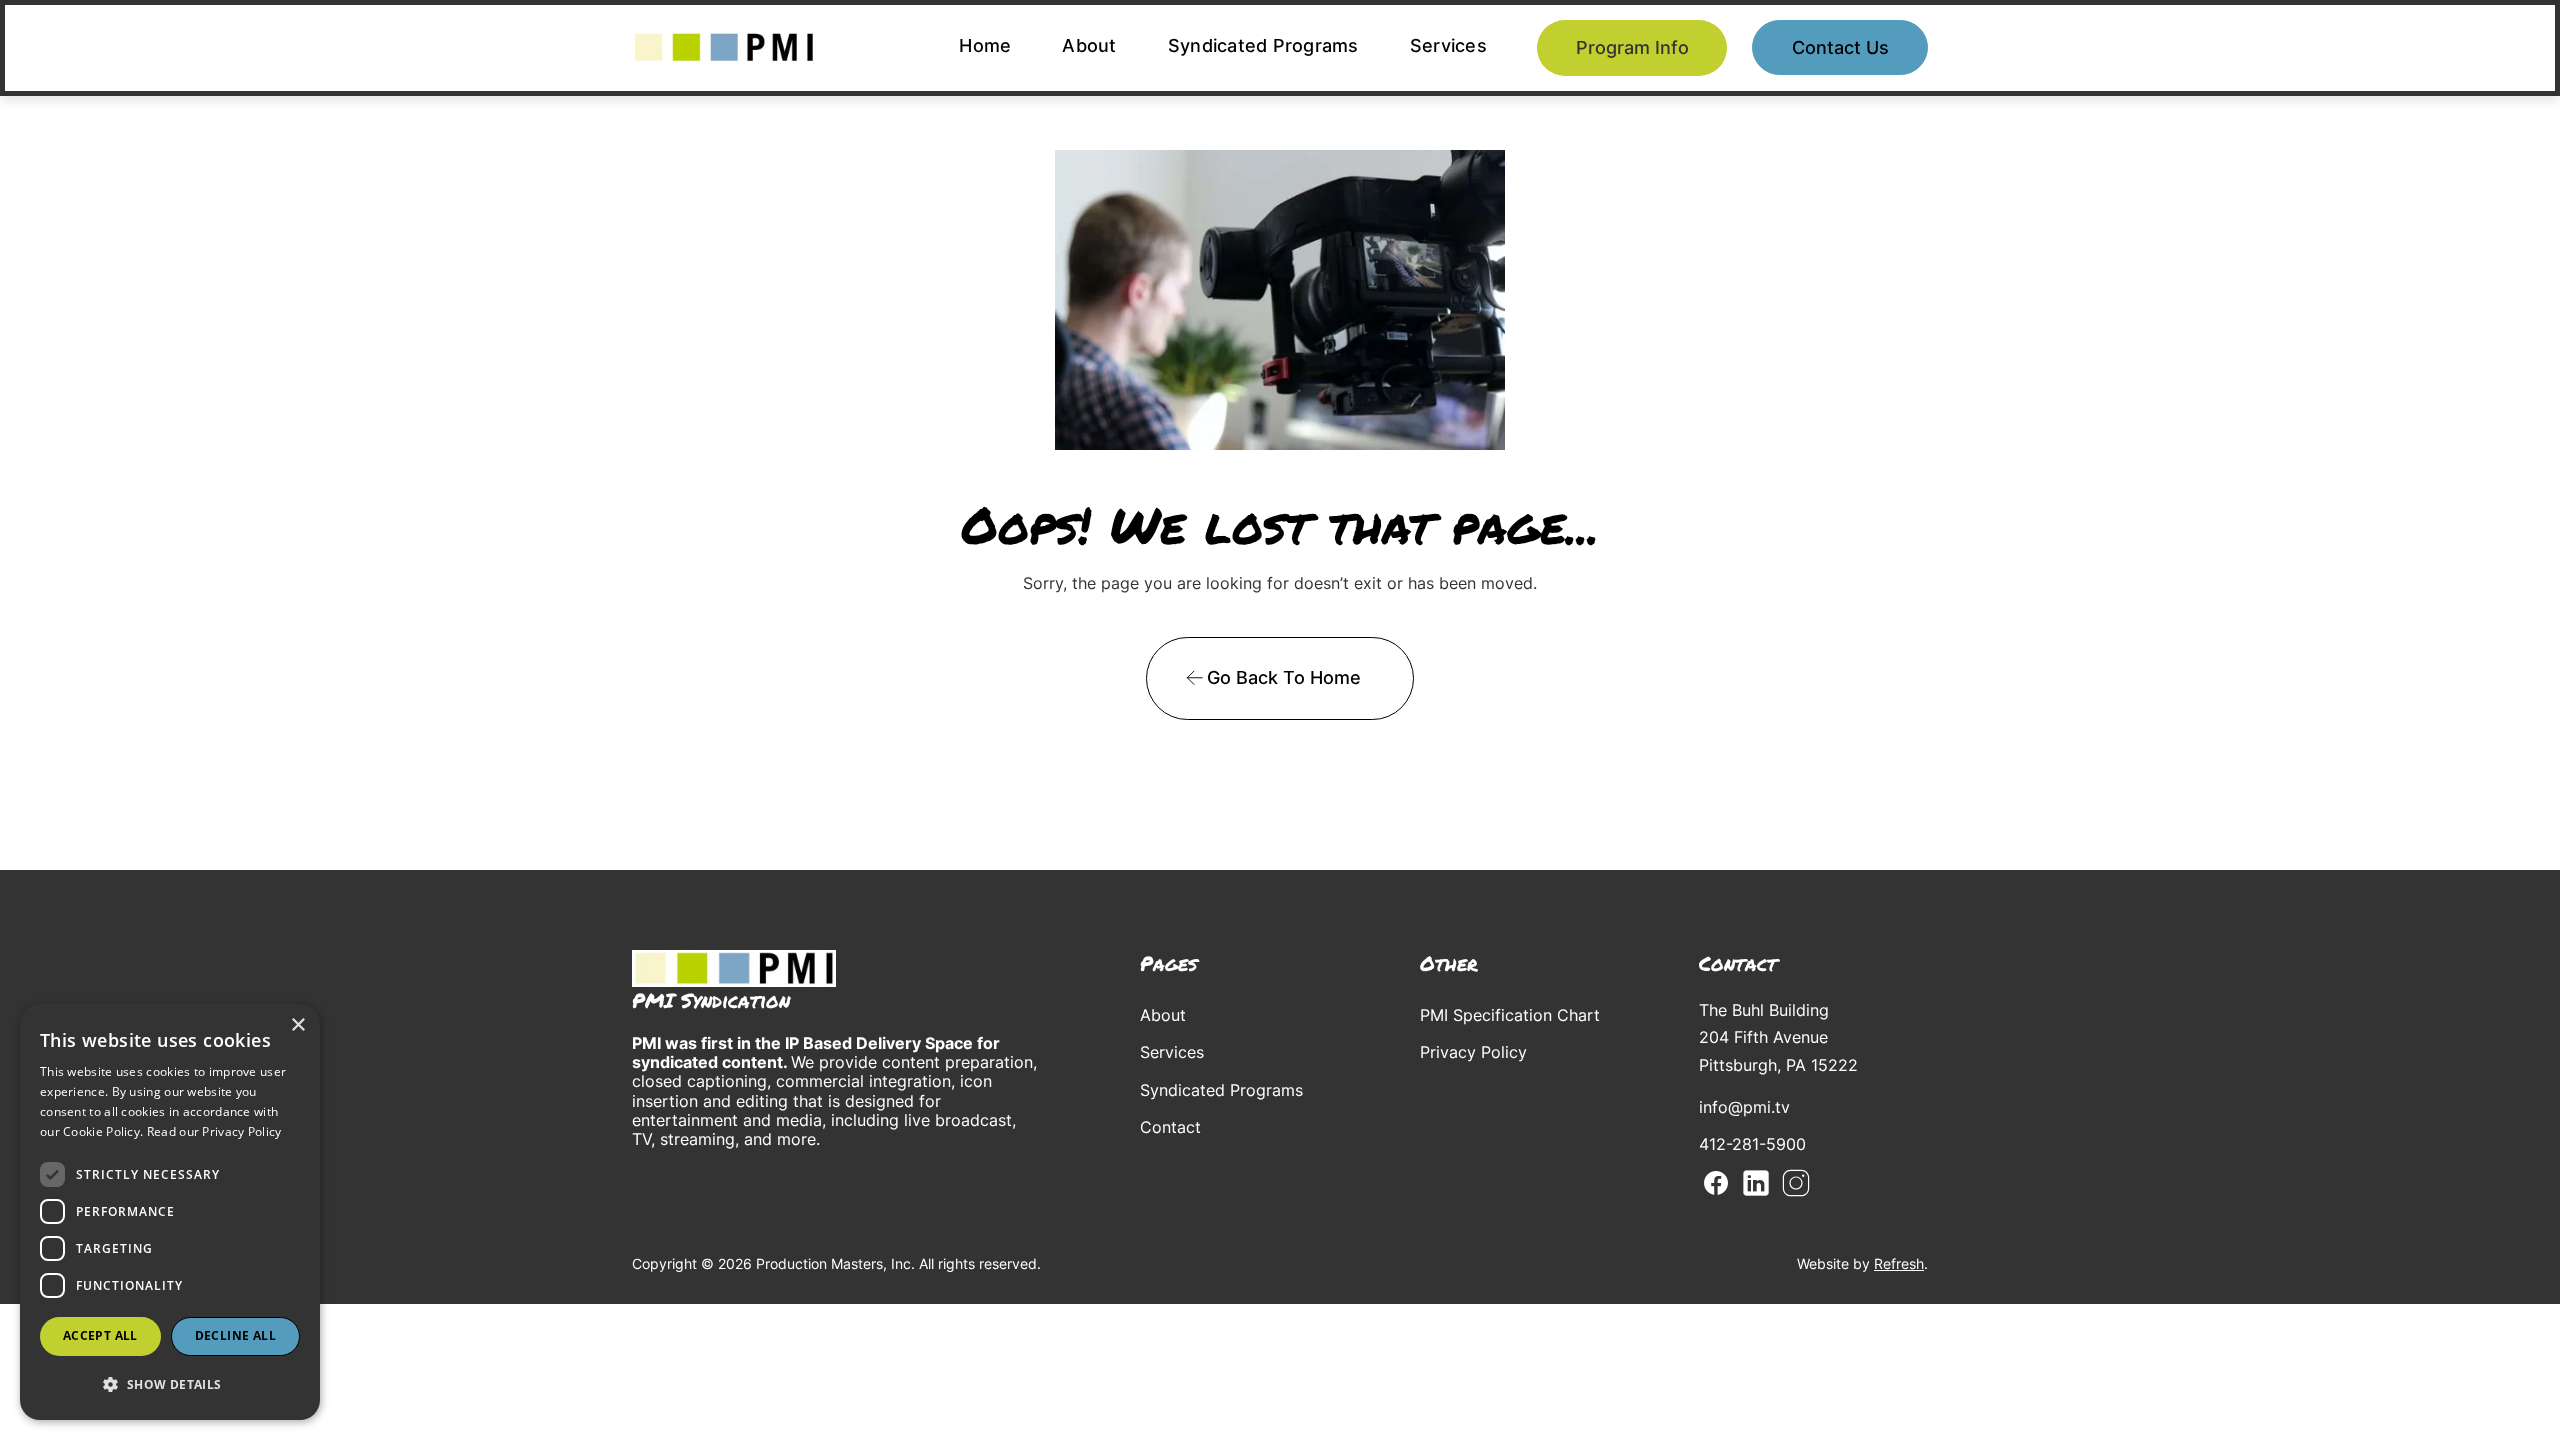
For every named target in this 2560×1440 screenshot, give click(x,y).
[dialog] (170, 1212)
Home (985, 45)
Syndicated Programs (1263, 45)
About (1089, 45)
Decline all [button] (235, 1335)
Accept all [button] (100, 1335)
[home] (724, 47)
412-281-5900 (1752, 1144)
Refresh (1899, 1263)
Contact (1170, 1127)
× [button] (297, 1025)
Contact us (1840, 47)
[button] (170, 1384)
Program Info (1632, 47)
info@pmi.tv (1744, 1107)
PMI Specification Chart (1510, 1015)
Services (1448, 45)
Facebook (1716, 1183)
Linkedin (1756, 1183)
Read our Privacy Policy (214, 1131)
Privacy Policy (1473, 1052)
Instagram (1796, 1183)
